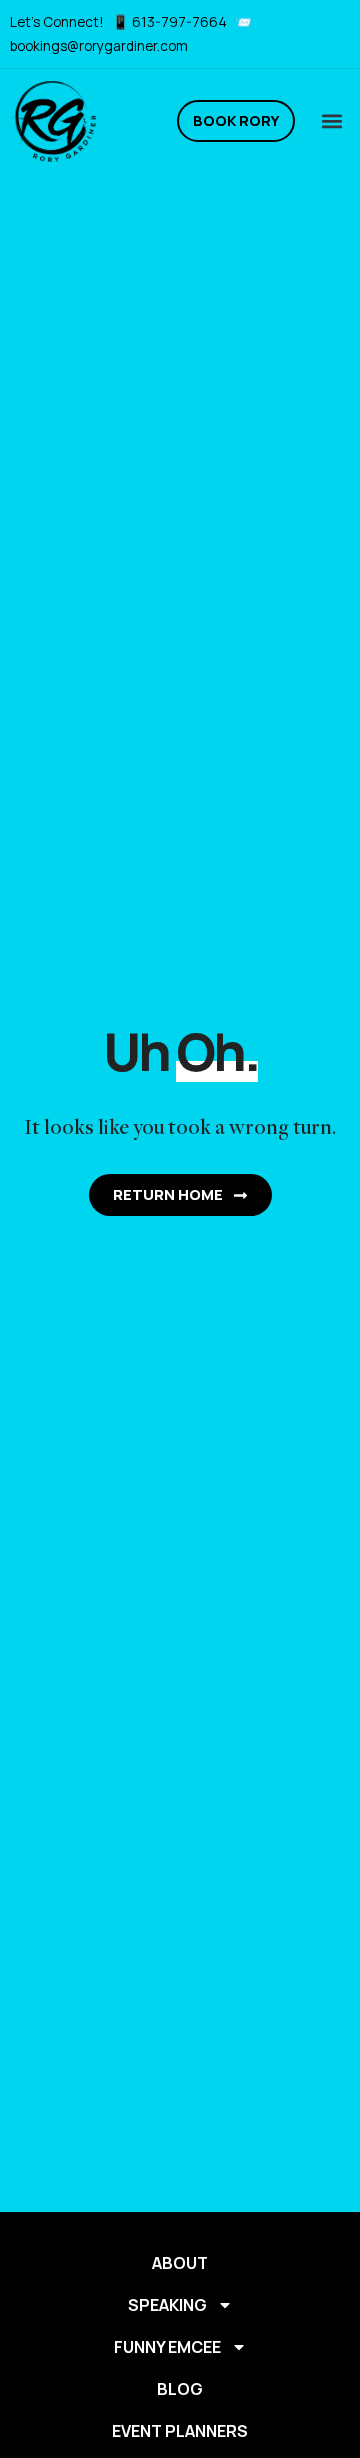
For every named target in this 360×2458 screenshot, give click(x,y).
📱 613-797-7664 (171, 22)
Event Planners (180, 2431)
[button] (331, 121)
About (180, 2263)
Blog (180, 2389)
